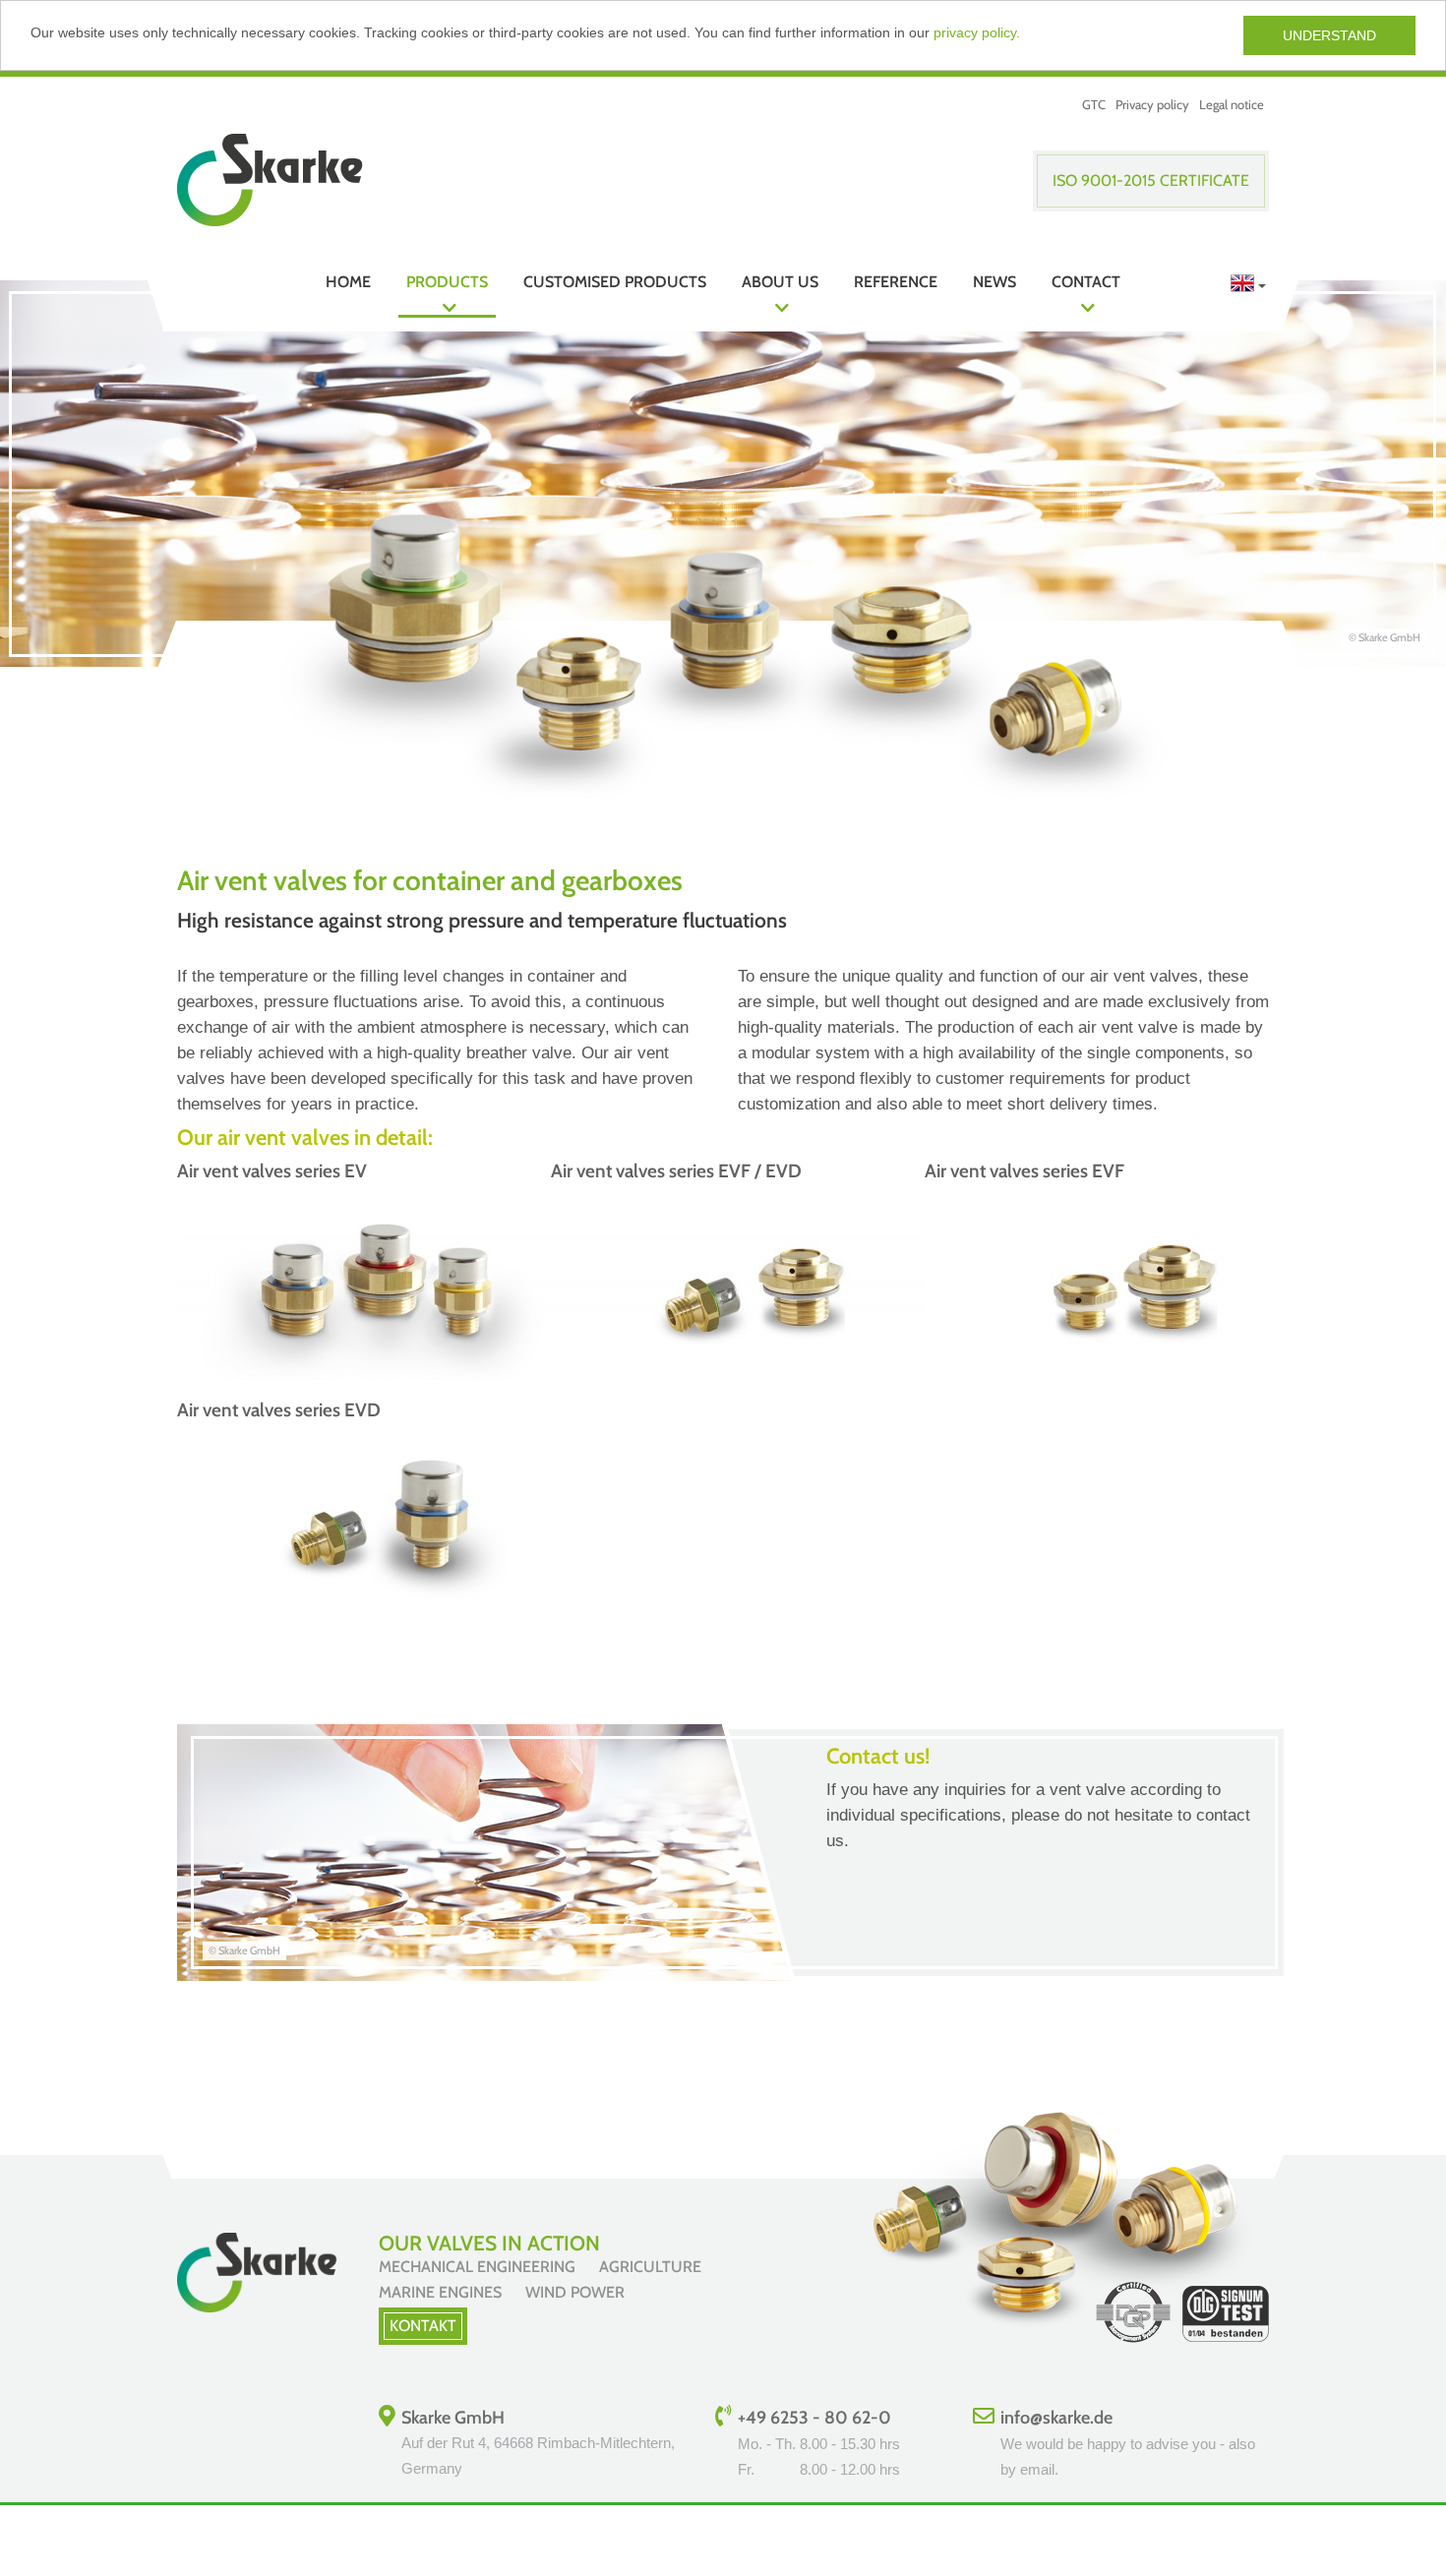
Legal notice (1232, 104)
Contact (1086, 282)
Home (348, 282)
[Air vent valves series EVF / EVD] (748, 1375)
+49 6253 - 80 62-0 (814, 2418)
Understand (1329, 35)
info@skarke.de (1056, 2418)
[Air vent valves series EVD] (374, 1614)
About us (780, 282)
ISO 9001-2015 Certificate (1151, 180)
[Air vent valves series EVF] (1121, 1375)
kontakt (423, 2326)
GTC (1094, 104)
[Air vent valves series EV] (374, 1375)
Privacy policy (1152, 104)
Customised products (615, 282)
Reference (896, 282)
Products (447, 282)
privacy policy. (977, 32)
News (994, 282)
